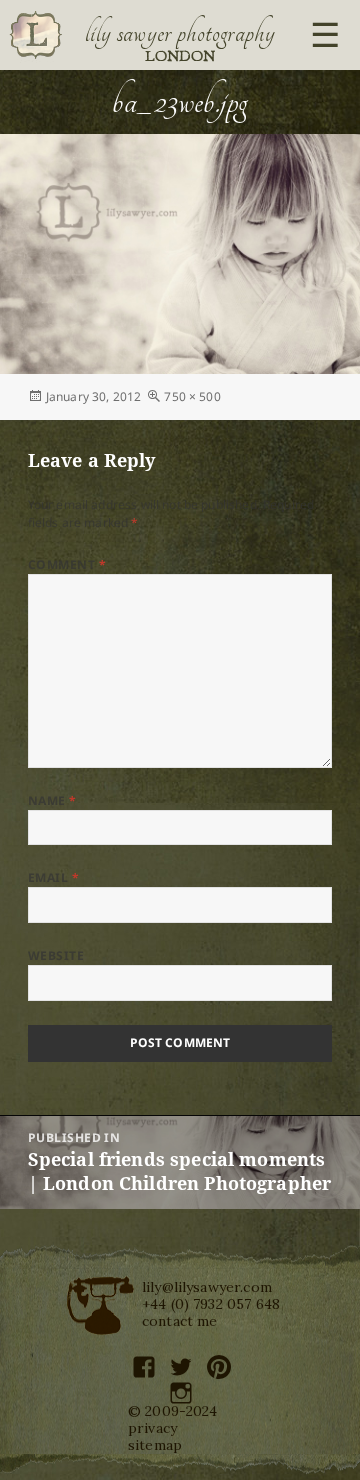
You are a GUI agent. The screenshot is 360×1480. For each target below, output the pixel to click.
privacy (152, 1428)
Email (53, 877)
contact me (180, 1321)
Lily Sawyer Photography (180, 33)
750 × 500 (192, 396)
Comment (67, 564)
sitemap (155, 1445)
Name (52, 800)
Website (56, 955)
